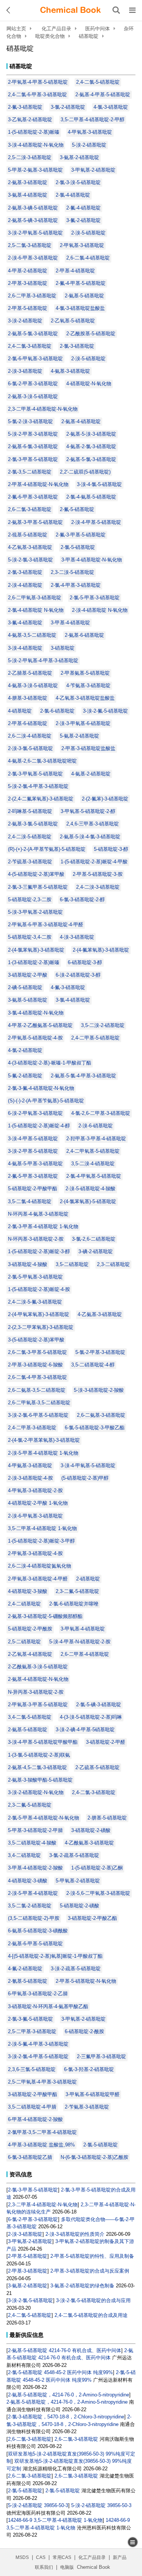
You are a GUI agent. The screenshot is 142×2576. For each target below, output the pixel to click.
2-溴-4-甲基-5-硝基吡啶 (96, 522)
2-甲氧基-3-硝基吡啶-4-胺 (35, 1553)
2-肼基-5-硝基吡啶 (107, 1818)
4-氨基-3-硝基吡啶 (70, 371)
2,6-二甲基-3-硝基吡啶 (32, 296)
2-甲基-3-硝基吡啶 (28, 283)
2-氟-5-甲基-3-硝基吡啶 (33, 1176)
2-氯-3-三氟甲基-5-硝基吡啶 (38, 887)
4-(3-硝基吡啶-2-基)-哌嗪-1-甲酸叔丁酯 (50, 1063)
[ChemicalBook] (70, 10)
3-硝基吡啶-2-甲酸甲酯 (33, 2094)
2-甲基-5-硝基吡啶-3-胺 (98, 874)
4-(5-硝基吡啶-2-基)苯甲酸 (36, 874)
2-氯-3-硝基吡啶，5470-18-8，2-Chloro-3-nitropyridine (66, 2417)
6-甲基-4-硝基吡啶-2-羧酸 (35, 2119)
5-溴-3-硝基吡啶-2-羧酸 (99, 1390)
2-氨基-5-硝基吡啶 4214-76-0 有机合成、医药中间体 (65, 2350)
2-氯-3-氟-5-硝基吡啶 (30, 2019)
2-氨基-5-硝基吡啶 (84, 296)
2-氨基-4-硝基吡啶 (81, 421)
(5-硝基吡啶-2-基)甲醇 (85, 1478)
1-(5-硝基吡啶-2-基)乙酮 (97, 1868)
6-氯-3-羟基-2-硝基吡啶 (89, 2069)
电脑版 (67, 2567)
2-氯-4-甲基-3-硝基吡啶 (76, 585)
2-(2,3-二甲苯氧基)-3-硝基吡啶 (41, 1327)
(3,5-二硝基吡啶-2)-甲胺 (34, 1918)
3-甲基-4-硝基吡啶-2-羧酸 (35, 1868)
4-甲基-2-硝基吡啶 (28, 271)
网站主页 (16, 29)
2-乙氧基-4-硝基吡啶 (30, 1654)
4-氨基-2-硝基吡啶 (91, 774)
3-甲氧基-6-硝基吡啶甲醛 (93, 2094)
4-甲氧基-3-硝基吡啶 (90, 132)
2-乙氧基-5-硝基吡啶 (73, 321)
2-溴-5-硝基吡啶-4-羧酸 (91, 1189)
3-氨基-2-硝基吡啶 (80, 157)
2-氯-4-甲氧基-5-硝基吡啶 (94, 1176)
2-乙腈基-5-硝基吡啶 (30, 673)
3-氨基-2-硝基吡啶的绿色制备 (82, 2286)
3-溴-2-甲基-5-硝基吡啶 (33, 1151)
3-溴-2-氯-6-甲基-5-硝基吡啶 (38, 1415)
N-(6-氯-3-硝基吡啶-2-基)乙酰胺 (94, 2157)
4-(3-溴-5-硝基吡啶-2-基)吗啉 (91, 1717)
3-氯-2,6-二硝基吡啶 (94, 1239)
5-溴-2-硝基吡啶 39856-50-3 (38, 2505)
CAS (41, 2557)
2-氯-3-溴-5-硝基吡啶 (78, 182)
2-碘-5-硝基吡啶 (25, 987)
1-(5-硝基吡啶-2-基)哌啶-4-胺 (39, 1289)
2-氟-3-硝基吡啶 (25, 107)
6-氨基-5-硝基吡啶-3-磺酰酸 (38, 1931)
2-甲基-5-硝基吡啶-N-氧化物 (86, 1981)
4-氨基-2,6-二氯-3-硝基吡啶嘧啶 (42, 761)
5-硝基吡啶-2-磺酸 (80, 1906)
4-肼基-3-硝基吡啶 (28, 698)
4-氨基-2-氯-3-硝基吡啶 (91, 446)
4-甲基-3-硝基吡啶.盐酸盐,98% (41, 2145)
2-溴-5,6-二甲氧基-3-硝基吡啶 (98, 1893)
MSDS (22, 2557)
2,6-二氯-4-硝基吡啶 (88, 258)
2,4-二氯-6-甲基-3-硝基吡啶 (37, 95)
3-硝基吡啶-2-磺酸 (91, 1830)
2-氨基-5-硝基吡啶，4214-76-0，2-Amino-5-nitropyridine (69, 2395)
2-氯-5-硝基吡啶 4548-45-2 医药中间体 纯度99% (60, 2372)
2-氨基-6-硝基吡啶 (84, 635)
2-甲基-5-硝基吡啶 (28, 308)
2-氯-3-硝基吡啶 (77, 346)
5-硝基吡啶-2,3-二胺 (30, 900)
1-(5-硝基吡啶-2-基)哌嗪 (34, 132)
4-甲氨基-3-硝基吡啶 (30, 1465)
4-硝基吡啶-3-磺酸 (28, 1881)
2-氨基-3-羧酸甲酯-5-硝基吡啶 (40, 1780)
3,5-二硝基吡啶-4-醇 (93, 1365)
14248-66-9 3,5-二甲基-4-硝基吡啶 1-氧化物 (55, 2520)
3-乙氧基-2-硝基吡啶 (30, 120)
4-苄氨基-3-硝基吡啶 (88, 685)
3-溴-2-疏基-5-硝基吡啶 (76, 1969)
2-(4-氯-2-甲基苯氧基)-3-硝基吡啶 (44, 1440)
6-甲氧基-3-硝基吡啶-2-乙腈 (38, 1994)
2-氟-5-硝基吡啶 (77, 509)
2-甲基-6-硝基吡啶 (28, 723)
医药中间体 (98, 29)
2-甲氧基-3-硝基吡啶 (82, 245)
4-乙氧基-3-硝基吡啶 (30, 547)
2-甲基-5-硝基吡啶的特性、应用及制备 (92, 2256)
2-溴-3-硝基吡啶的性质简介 (75, 2234)
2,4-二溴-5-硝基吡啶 (30, 837)
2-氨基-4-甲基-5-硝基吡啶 (103, 95)
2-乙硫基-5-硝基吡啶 (98, 1767)
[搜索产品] (116, 10)
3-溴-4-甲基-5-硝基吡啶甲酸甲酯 (43, 1742)
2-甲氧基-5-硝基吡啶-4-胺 (35, 1038)
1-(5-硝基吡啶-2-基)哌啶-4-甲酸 (94, 862)
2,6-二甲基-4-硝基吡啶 (85, 1654)
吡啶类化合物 (50, 36)
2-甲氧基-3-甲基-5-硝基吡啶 (38, 1705)
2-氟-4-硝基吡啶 (83, 208)
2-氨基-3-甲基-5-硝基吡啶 (35, 522)
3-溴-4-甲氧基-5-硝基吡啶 (88, 1465)
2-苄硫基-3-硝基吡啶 (30, 862)
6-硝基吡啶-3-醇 (85, 962)
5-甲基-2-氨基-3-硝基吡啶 (35, 170)
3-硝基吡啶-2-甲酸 (28, 975)
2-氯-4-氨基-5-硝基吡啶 (91, 497)
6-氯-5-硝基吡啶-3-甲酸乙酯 (95, 1428)
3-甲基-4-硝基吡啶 (70, 623)
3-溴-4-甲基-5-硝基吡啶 (33, 1139)
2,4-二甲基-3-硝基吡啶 (32, 1428)
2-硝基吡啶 (88, 1579)
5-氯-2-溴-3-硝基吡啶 (30, 421)
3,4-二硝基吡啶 (24, 1855)
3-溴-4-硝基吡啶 (25, 648)
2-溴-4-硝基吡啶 (25, 585)
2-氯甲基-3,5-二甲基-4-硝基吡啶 (42, 2132)
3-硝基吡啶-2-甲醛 (106, 1742)
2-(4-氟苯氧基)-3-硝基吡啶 (101, 950)
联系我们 (44, 2567)
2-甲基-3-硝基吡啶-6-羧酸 (35, 1365)
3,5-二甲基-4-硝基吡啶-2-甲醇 (93, 120)
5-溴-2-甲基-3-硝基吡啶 (33, 434)
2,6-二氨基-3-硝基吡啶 (101, 1415)
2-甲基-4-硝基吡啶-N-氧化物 (38, 484)
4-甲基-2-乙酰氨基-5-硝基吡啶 (40, 1025)
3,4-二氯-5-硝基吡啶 (30, 1717)
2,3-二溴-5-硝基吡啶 (73, 572)
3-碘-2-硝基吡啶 (96, 1251)
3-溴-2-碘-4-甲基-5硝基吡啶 (85, 1730)
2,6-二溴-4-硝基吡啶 (30, 736)
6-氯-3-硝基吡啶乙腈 (30, 2157)
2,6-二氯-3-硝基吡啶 (30, 509)
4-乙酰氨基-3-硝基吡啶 (89, 1843)
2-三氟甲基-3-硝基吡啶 (101, 2056)
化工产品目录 (56, 29)
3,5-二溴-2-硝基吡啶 (103, 1025)
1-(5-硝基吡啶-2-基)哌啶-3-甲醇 (41, 1541)
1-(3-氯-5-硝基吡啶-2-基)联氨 (39, 1755)
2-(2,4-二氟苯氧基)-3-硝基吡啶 (41, 799)
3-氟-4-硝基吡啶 (25, 623)
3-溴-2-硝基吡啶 (25, 321)
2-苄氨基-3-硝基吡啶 (87, 2107)
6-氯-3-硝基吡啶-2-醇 (82, 900)
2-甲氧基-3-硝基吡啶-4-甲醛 (38, 1579)
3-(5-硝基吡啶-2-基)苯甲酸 (36, 1340)
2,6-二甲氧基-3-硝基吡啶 (35, 598)
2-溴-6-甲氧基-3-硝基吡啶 (35, 1516)
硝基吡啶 (89, 36)
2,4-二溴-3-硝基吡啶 (98, 887)
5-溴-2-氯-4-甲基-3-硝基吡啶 (38, 786)
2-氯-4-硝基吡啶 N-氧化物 (36, 610)
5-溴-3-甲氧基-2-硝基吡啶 (35, 912)
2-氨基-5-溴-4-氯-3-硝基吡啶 (90, 837)
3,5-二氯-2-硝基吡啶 (30, 1906)
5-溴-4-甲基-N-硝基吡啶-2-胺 (80, 1642)
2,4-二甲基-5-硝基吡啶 (95, 1038)
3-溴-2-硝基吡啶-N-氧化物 (36, 1792)
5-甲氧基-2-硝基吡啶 (78, 1881)
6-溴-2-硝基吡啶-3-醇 (78, 975)
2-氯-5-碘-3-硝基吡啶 (99, 1705)
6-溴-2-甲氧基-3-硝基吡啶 (35, 1113)
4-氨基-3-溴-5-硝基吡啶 (33, 685)
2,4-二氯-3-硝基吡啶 (30, 346)
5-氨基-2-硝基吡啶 (80, 736)
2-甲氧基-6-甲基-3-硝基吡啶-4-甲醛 (46, 925)
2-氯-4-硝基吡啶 (73, 195)
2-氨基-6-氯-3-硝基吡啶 (33, 446)
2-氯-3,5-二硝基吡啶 (30, 472)
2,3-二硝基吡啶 (113, 1264)
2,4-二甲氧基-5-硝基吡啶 (93, 1151)
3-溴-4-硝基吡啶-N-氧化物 (36, 145)
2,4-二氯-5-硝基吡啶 (98, 82)
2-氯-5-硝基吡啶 (78, 547)
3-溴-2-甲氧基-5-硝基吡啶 (35, 233)
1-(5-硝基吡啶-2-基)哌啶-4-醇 (39, 1126)
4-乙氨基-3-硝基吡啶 (100, 1314)
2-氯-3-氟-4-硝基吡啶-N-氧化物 (41, 1088)
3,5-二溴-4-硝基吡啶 (93, 1164)
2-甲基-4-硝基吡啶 (75, 271)
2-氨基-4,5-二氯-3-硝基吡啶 (37, 1767)
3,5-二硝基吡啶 (72, 1264)
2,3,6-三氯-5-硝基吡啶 (32, 2069)
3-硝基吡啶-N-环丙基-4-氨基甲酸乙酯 (48, 2006)
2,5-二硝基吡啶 (24, 1642)
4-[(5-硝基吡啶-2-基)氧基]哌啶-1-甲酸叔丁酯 (55, 1956)
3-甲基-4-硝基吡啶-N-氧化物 (92, 560)
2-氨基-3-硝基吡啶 (28, 182)
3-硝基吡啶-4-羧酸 (28, 1264)
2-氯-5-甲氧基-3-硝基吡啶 (35, 1277)
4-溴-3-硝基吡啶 (77, 937)
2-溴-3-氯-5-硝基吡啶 (30, 748)
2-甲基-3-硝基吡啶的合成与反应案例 (90, 2271)
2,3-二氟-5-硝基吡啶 (77, 1591)
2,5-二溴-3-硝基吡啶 (30, 157)
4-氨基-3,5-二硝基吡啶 (32, 635)
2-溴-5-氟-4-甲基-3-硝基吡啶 (38, 2044)
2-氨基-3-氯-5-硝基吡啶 (33, 824)
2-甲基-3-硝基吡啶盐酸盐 (88, 748)
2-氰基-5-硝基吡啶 (28, 1981)
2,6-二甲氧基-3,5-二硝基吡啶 (39, 1403)
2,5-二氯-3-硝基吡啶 (30, 245)
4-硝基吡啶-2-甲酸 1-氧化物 (38, 1503)
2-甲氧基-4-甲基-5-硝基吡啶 (38, 82)
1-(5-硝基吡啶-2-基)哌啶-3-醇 (39, 1251)
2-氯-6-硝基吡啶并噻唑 (74, 1604)
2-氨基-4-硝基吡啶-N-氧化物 (38, 1679)
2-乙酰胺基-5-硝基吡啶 (91, 334)
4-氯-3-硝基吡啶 (111, 107)
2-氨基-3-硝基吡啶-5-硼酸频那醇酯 (45, 1616)
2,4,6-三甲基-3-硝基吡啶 (93, 824)
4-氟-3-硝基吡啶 (68, 987)
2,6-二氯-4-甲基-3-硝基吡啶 (37, 1377)
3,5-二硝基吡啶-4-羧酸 (32, 1843)
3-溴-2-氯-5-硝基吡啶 (30, 2300)
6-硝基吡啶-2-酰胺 (84, 2031)
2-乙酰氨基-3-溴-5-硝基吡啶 (38, 1667)
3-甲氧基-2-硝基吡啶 (93, 170)
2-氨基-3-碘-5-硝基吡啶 (33, 208)
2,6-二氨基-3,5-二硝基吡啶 (37, 1390)
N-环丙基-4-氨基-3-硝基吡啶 (38, 1214)
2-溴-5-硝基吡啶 (88, 233)
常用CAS (62, 2557)
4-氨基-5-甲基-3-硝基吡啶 (35, 1164)
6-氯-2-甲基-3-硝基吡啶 (33, 384)
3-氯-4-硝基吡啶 (73, 1000)
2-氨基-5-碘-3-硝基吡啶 (33, 220)
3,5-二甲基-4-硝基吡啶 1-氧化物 (42, 1528)
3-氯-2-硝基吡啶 (68, 107)
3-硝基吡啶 (63, 648)
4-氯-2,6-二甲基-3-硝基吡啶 (101, 1113)
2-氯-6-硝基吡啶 (57, 711)
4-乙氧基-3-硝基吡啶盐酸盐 (85, 698)
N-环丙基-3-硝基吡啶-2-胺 (36, 1239)
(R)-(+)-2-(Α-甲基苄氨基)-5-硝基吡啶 (47, 849)
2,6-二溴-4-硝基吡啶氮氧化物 (40, 1566)
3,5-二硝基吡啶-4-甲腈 (32, 2107)
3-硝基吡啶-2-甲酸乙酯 (92, 1918)
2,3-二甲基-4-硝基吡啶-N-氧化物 (43, 409)
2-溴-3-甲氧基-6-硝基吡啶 (83, 723)
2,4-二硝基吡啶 (24, 1604)
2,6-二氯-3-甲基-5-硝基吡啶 (37, 1352)
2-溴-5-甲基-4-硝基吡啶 (33, 1893)
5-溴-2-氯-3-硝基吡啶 (30, 560)
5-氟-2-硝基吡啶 (25, 1076)
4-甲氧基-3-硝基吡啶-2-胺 (35, 1490)
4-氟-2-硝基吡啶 (25, 1969)
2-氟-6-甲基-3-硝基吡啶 (33, 497)
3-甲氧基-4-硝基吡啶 (83, 1629)
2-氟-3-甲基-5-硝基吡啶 (81, 535)
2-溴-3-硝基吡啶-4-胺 (30, 1478)
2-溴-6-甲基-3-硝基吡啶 (33, 258)
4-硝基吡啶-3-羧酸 (28, 1591)
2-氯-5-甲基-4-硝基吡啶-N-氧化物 (44, 1818)
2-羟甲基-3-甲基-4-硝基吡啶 (96, 1139)
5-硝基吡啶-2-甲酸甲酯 (33, 1189)
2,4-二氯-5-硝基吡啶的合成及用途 (91, 2315)
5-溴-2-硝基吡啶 (89, 145)
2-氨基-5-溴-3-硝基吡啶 (91, 434)
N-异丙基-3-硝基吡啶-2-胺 (36, 1692)
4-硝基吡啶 (20, 711)
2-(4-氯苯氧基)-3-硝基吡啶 (36, 950)
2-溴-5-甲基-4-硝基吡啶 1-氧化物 (43, 1453)
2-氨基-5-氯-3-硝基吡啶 (33, 334)
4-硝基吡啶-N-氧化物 (89, 384)
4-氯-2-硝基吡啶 (25, 1050)
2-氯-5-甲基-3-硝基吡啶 (95, 598)
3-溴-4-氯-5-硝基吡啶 (99, 484)
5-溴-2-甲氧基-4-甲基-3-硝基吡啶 (43, 660)
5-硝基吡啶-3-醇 (111, 849)
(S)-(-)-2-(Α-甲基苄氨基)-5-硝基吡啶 (46, 1101)
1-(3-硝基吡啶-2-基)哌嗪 (34, 962)
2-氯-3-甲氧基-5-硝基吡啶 (35, 774)
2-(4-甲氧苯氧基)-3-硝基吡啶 (39, 1314)
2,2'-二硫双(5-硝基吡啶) (85, 472)
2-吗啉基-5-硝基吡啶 (30, 811)
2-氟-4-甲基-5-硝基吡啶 (81, 283)
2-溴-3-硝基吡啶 (25, 371)
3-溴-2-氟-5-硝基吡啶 (105, 711)
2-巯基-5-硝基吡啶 (28, 535)
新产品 (120, 2557)
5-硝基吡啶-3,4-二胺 (30, 937)
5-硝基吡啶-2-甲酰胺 (30, 1629)
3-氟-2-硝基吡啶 (83, 220)
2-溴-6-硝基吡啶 (96, 1126)
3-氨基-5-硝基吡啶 (28, 1000)
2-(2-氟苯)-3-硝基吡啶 (105, 799)
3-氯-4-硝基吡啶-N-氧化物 (36, 1013)
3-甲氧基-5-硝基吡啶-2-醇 (88, 811)
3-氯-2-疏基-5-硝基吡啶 (74, 1855)
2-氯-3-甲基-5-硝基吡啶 (33, 459)
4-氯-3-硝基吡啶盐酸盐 (80, 308)
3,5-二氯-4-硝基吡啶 (30, 1201)
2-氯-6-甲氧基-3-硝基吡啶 (35, 359)
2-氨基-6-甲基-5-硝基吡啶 (35, 1944)
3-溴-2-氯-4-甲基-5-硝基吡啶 (38, 2056)
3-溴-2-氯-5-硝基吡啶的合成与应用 (93, 2300)
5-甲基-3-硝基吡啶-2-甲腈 (35, 1830)
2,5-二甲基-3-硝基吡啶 (32, 2031)
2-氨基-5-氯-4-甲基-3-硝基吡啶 (83, 1076)
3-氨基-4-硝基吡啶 (28, 195)
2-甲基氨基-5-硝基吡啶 (85, 673)
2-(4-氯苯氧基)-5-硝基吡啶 (88, 1201)
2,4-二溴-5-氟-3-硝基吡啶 (35, 1302)
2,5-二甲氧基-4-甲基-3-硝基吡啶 (42, 2082)
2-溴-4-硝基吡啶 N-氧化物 (100, 610)
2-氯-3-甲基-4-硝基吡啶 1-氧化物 (43, 1226)
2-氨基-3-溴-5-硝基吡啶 (33, 396)
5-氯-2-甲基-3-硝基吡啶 (100, 1352)
